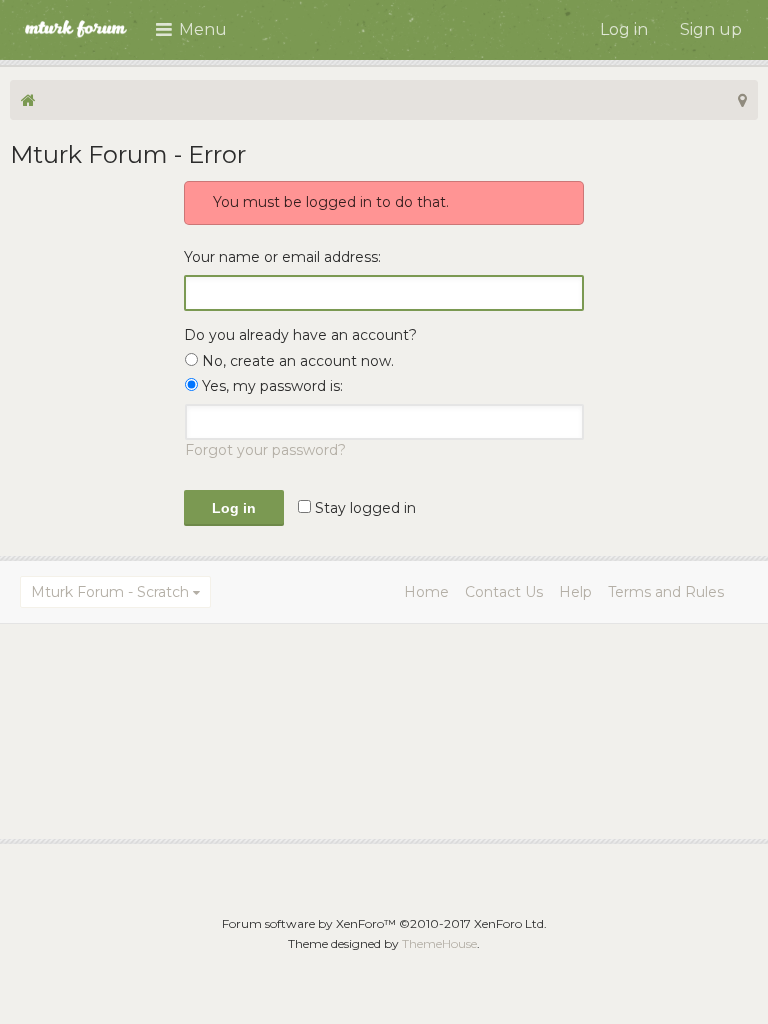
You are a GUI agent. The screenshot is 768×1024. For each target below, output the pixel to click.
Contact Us (504, 592)
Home (426, 592)
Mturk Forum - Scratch (110, 592)
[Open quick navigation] (742, 100)
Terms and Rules (666, 592)
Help (575, 592)
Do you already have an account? (300, 335)
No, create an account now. (296, 361)
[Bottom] (727, 983)
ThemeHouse (439, 943)
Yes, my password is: (270, 386)
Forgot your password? (265, 450)
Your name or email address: (282, 257)
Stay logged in (363, 508)
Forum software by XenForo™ (384, 923)
